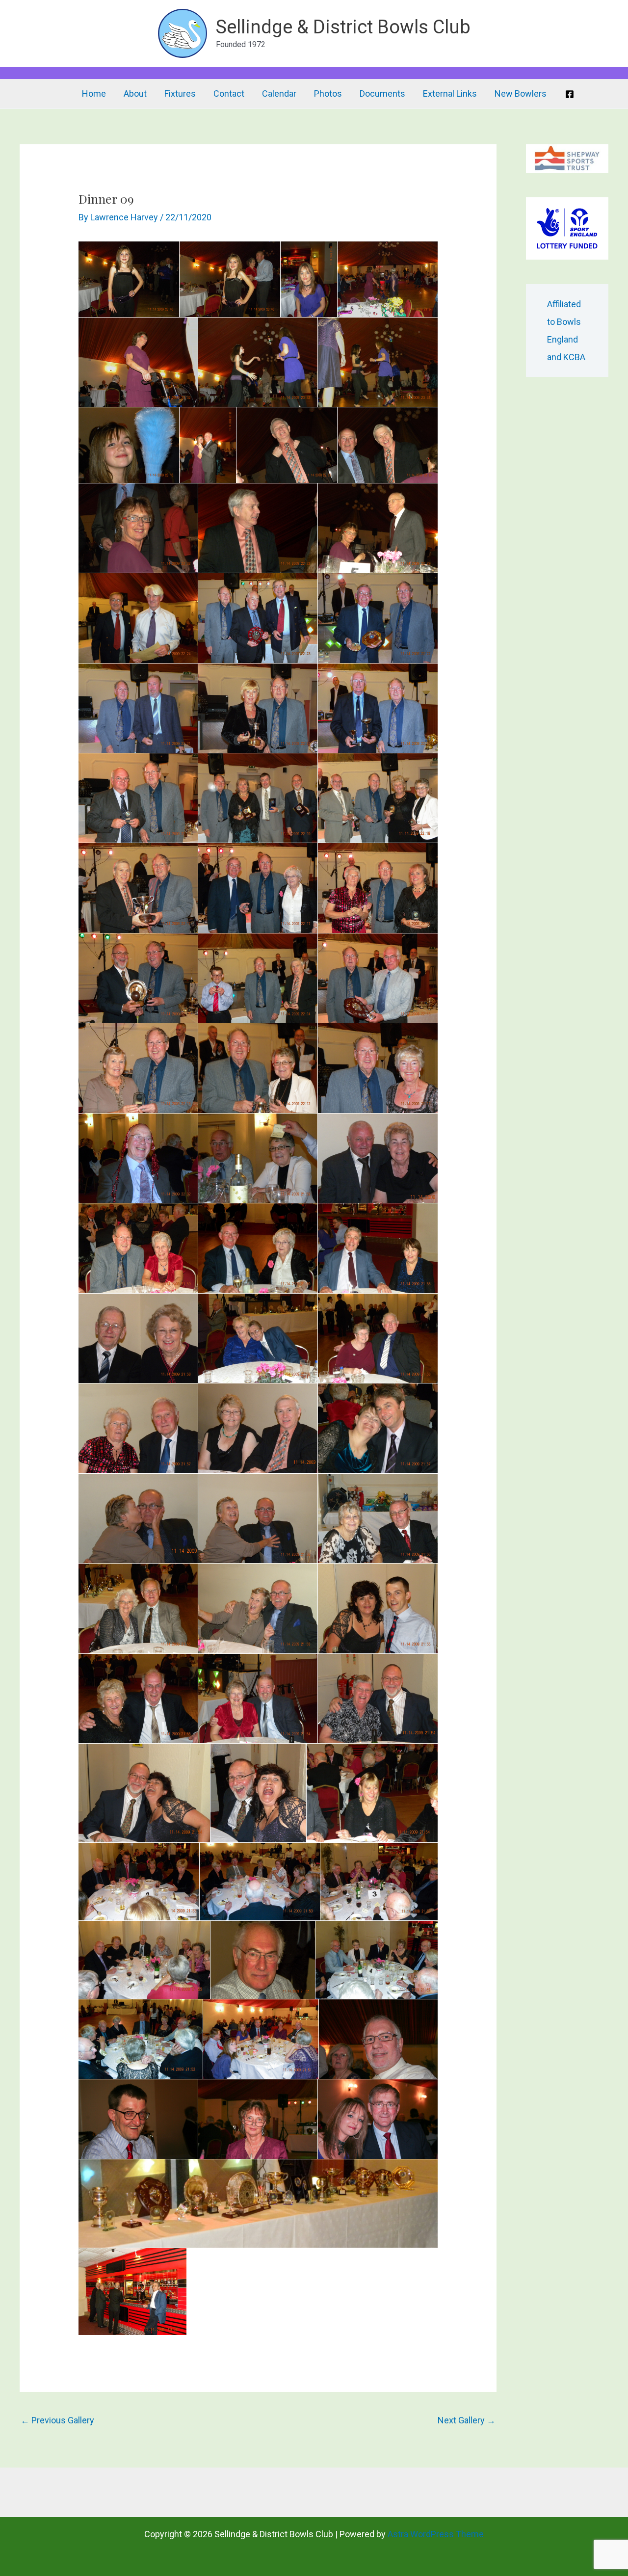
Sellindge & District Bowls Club (343, 27)
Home (94, 93)
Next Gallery (467, 2420)
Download (89, 252)
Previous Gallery (57, 2420)
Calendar (279, 93)
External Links (450, 93)
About (135, 93)
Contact (229, 93)
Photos (328, 93)
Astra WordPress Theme (436, 2534)
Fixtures (180, 93)
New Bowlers (521, 93)
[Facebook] (570, 94)
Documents (382, 93)
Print (102, 252)
